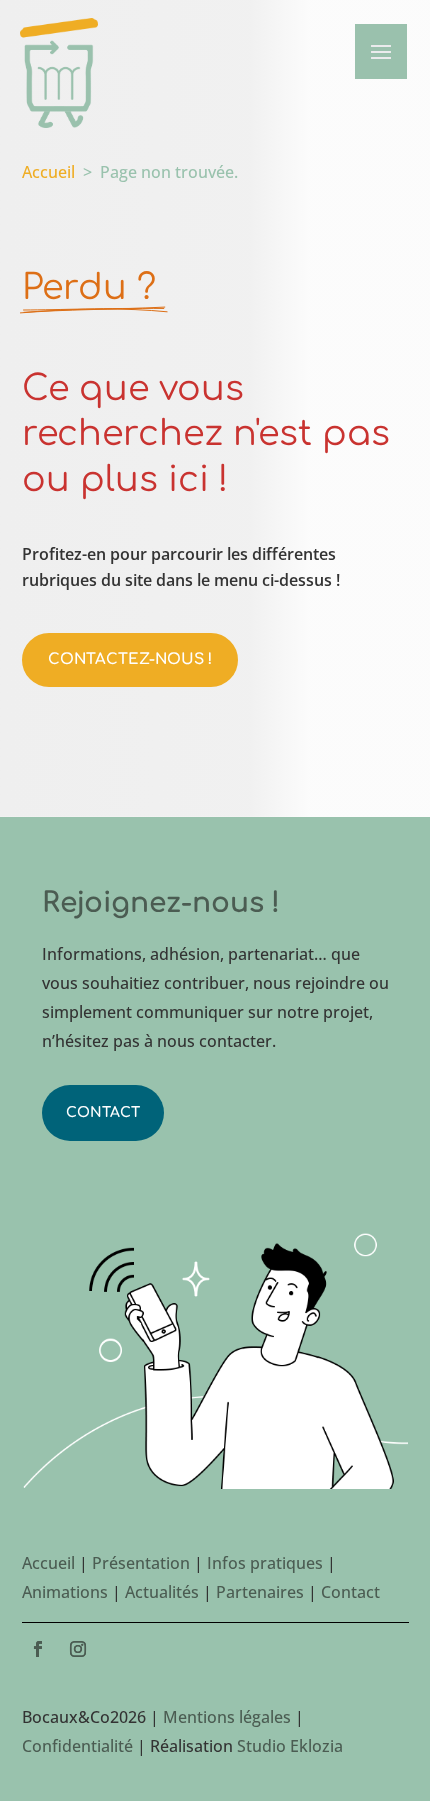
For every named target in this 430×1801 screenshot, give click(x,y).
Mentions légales (227, 1717)
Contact (103, 1112)
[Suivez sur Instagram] (78, 1649)
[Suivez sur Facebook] (38, 1649)
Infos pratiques (265, 1563)
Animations (65, 1592)
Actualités (162, 1592)
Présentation (141, 1563)
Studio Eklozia (290, 1746)
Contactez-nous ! (130, 659)
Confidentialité (77, 1746)
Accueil (48, 172)
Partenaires (260, 1592)
